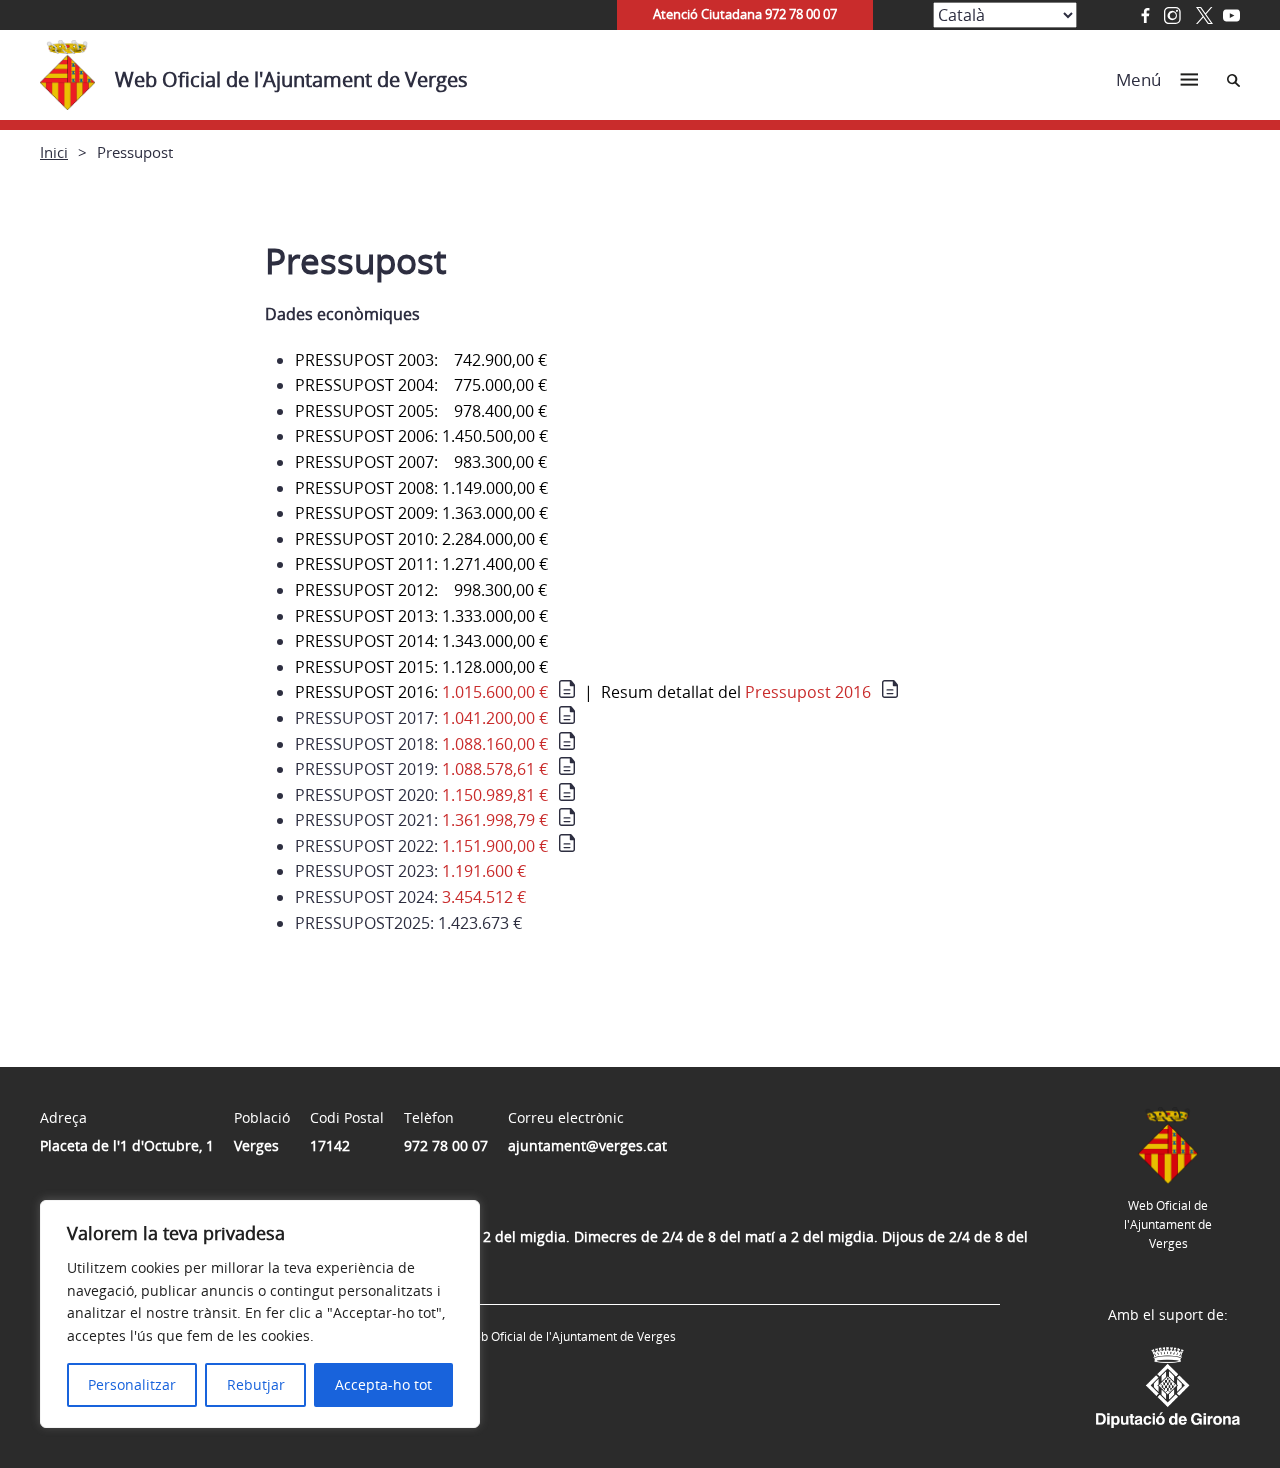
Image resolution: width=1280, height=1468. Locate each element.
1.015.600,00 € (495, 692)
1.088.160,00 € (495, 744)
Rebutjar (256, 1384)
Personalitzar (132, 1384)
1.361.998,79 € (495, 820)
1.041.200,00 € (495, 718)
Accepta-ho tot (383, 1384)
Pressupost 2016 (808, 692)
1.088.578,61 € (495, 769)
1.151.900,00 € (495, 846)
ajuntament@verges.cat (587, 1145)
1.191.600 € (484, 871)
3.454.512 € (484, 897)
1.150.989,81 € (495, 795)
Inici (54, 152)
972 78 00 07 (446, 1145)
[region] (260, 1314)
